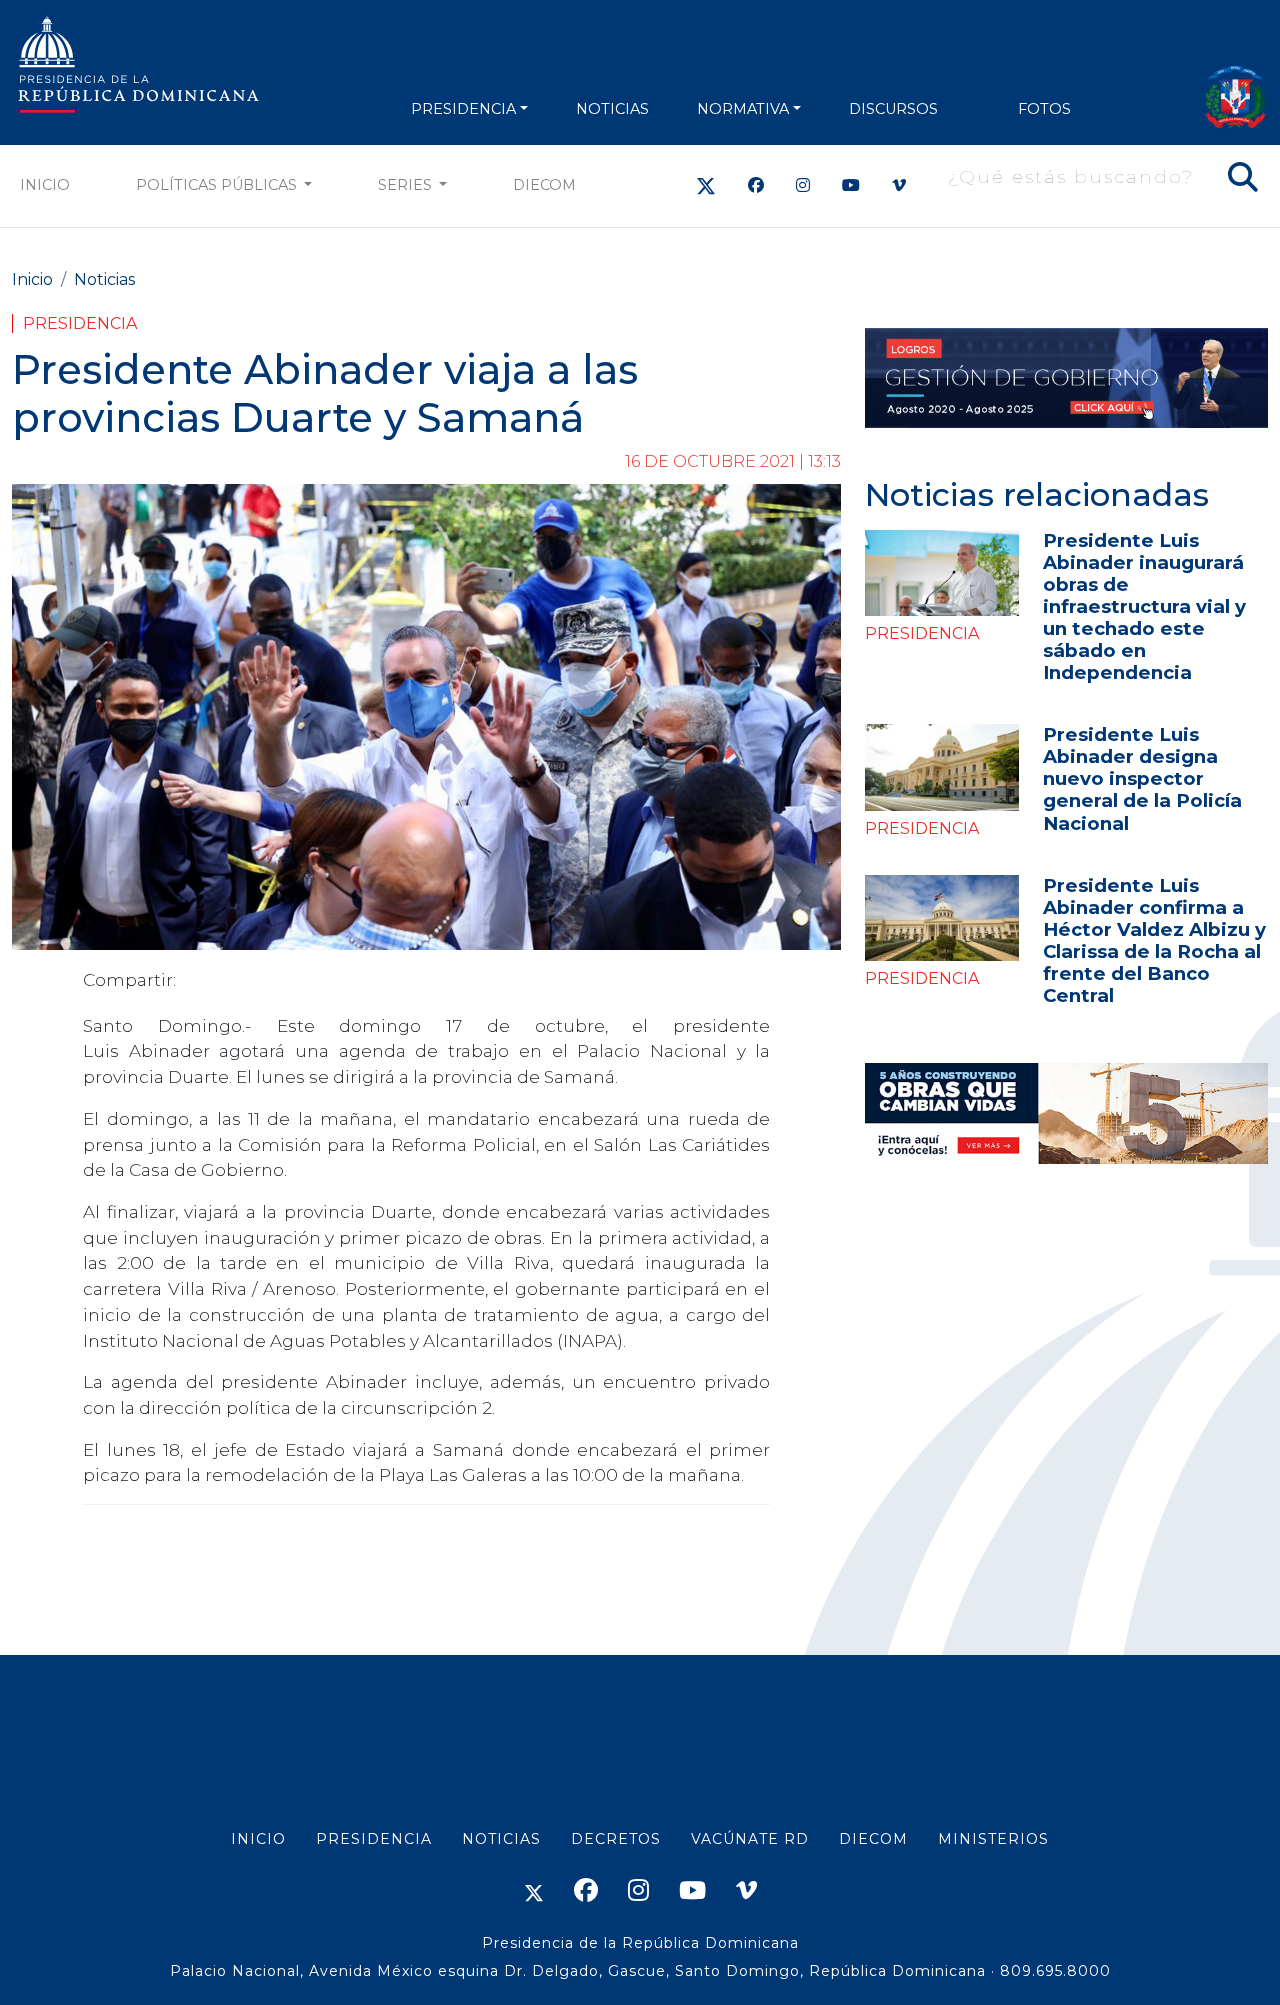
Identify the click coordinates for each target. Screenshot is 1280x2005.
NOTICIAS (612, 109)
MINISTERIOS (993, 1839)
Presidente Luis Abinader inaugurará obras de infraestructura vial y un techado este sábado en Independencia (1144, 606)
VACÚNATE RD (750, 1839)
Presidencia (80, 323)
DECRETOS (616, 1839)
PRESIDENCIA (463, 109)
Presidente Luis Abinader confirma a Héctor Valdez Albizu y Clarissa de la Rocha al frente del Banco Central (1154, 940)
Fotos (1044, 109)
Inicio (45, 185)
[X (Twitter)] (706, 185)
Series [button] (407, 185)
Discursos (893, 109)
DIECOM (544, 185)
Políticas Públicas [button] (218, 185)
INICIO (258, 1839)
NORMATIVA (743, 109)
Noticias (104, 279)
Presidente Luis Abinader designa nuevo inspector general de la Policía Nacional (1142, 778)
